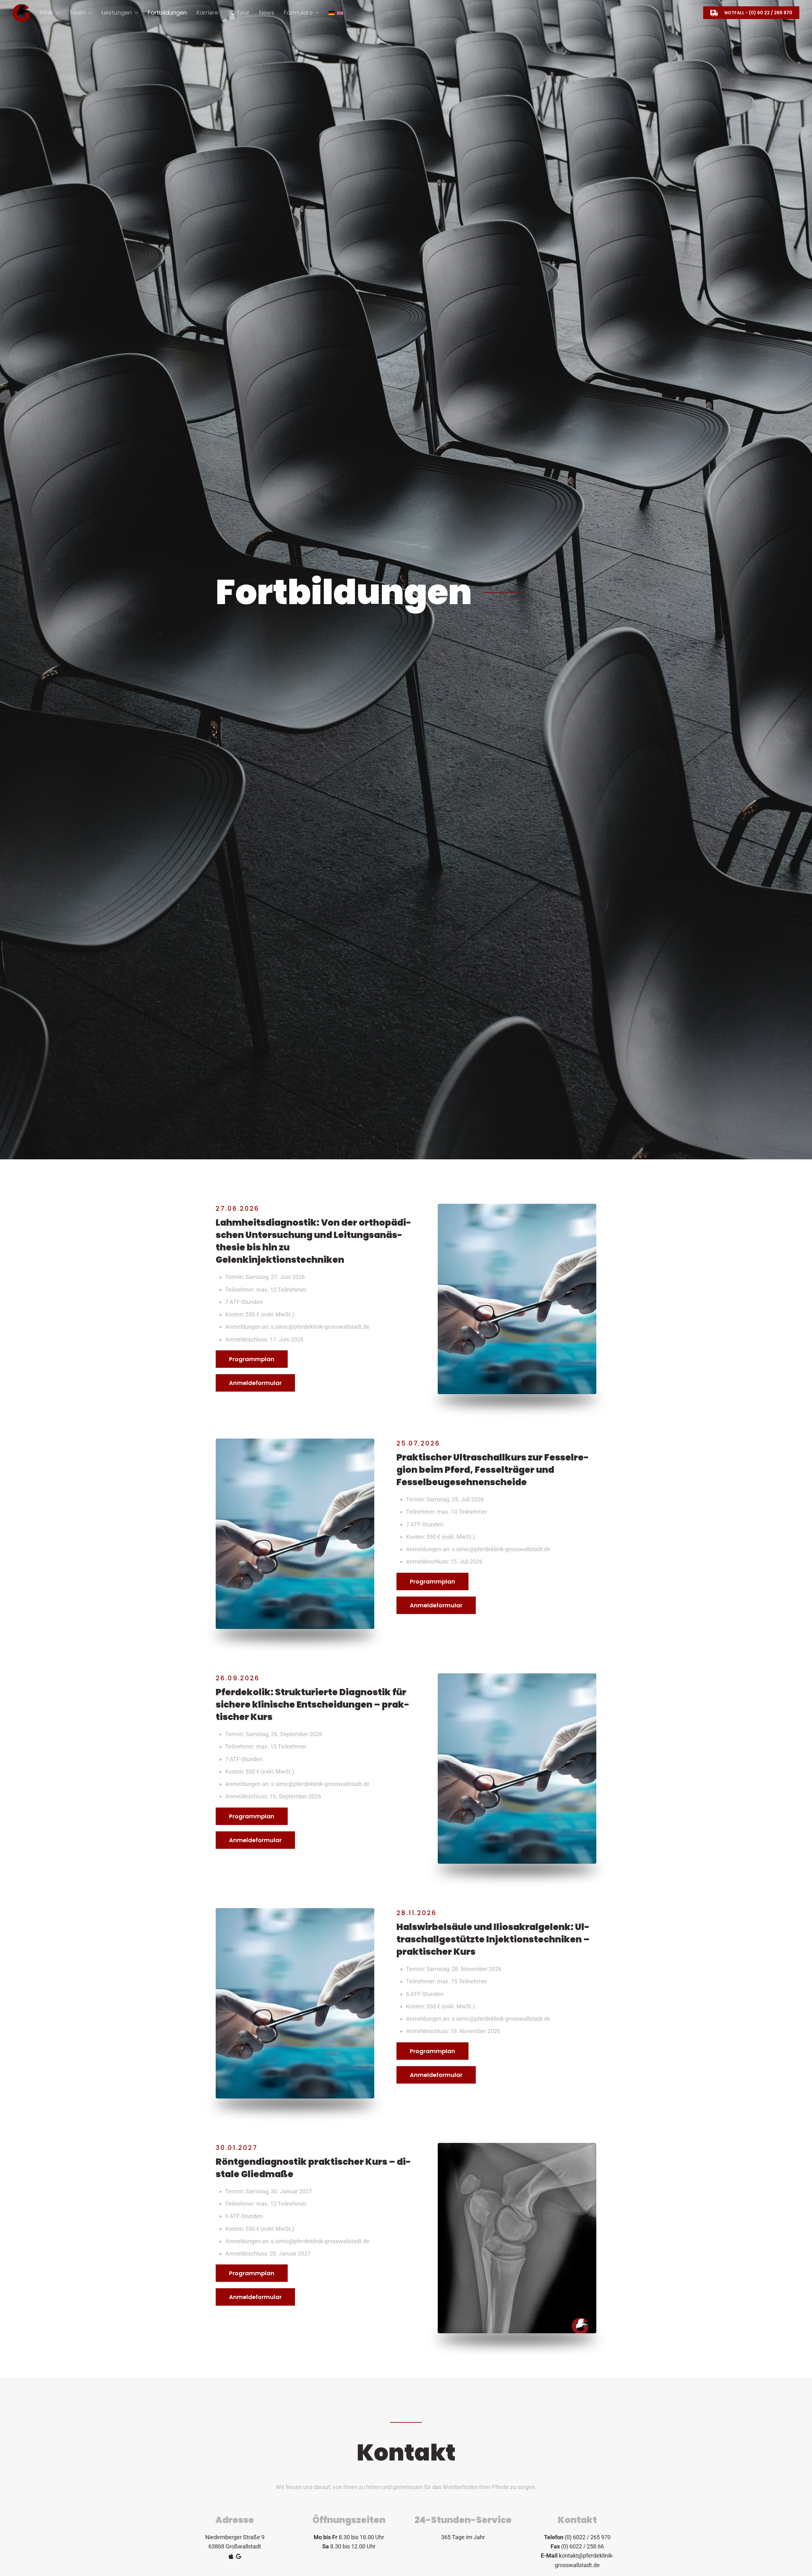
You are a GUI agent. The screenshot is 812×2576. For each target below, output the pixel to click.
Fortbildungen (167, 13)
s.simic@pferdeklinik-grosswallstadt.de (320, 1327)
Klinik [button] (46, 13)
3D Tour (239, 13)
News (267, 13)
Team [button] (77, 13)
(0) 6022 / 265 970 (588, 2537)
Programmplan (252, 1359)
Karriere (207, 13)
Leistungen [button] (117, 13)
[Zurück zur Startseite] (21, 13)
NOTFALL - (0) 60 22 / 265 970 (758, 13)
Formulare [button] (298, 13)
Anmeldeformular (255, 1383)
